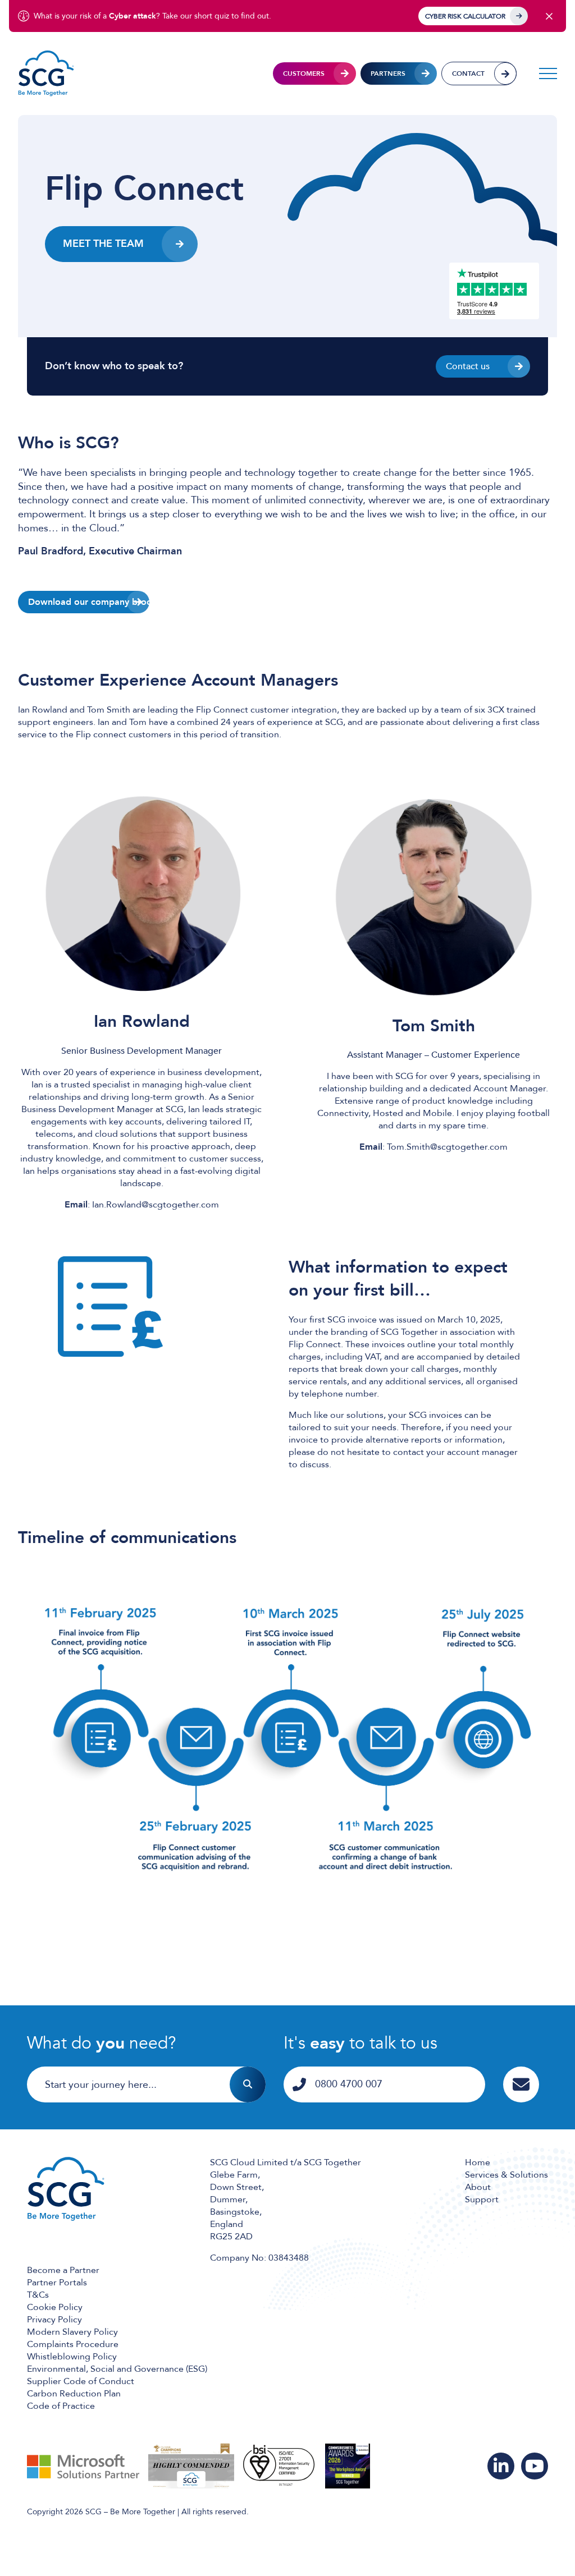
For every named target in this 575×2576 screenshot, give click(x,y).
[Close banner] (549, 16)
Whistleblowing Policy (72, 2357)
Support (482, 2200)
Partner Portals (57, 2283)
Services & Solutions (506, 2175)
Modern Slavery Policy (72, 2332)
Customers (304, 74)
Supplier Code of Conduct (81, 2381)
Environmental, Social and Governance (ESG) (117, 2369)
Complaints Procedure (73, 2344)
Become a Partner (63, 2270)
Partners (388, 74)
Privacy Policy (54, 2320)
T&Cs (38, 2295)
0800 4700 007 (349, 2084)
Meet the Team (103, 244)
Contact (468, 74)
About (478, 2187)
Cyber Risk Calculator (465, 16)
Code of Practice (61, 2406)
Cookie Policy (55, 2307)
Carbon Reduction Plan (74, 2394)
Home (478, 2162)
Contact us (468, 366)
